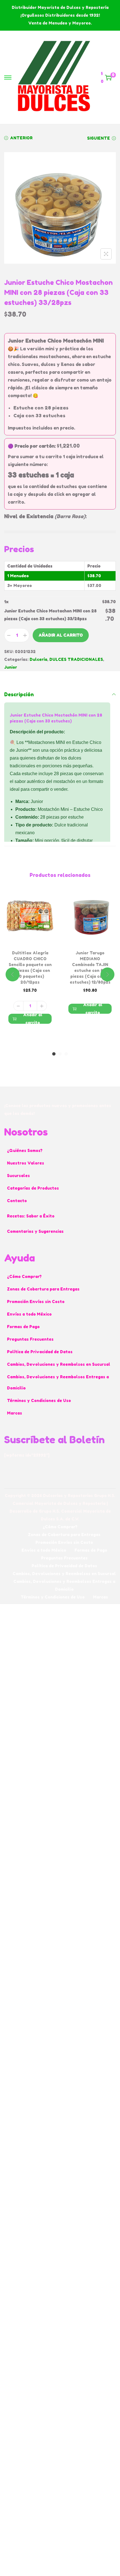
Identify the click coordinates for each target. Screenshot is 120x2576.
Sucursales (18, 1176)
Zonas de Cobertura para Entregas (43, 1289)
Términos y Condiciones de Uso (39, 1400)
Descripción (19, 694)
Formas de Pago (23, 1327)
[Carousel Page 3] (66, 1054)
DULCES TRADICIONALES (76, 659)
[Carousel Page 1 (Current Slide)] (54, 1054)
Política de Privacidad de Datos (40, 1352)
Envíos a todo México (29, 1314)
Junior (11, 667)
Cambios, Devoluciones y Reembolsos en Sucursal (59, 1364)
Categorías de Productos (33, 1188)
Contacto (17, 1201)
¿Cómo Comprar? (24, 1276)
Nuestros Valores (26, 1163)
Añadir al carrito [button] (33, 1019)
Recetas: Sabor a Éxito (31, 1216)
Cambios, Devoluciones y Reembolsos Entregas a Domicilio (58, 1382)
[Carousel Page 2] (60, 1054)
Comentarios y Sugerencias (35, 1231)
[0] (108, 77)
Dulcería (38, 659)
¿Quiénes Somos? (25, 1150)
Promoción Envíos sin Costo (36, 1302)
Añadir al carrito (61, 635)
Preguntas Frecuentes (30, 1339)
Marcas (15, 1413)
